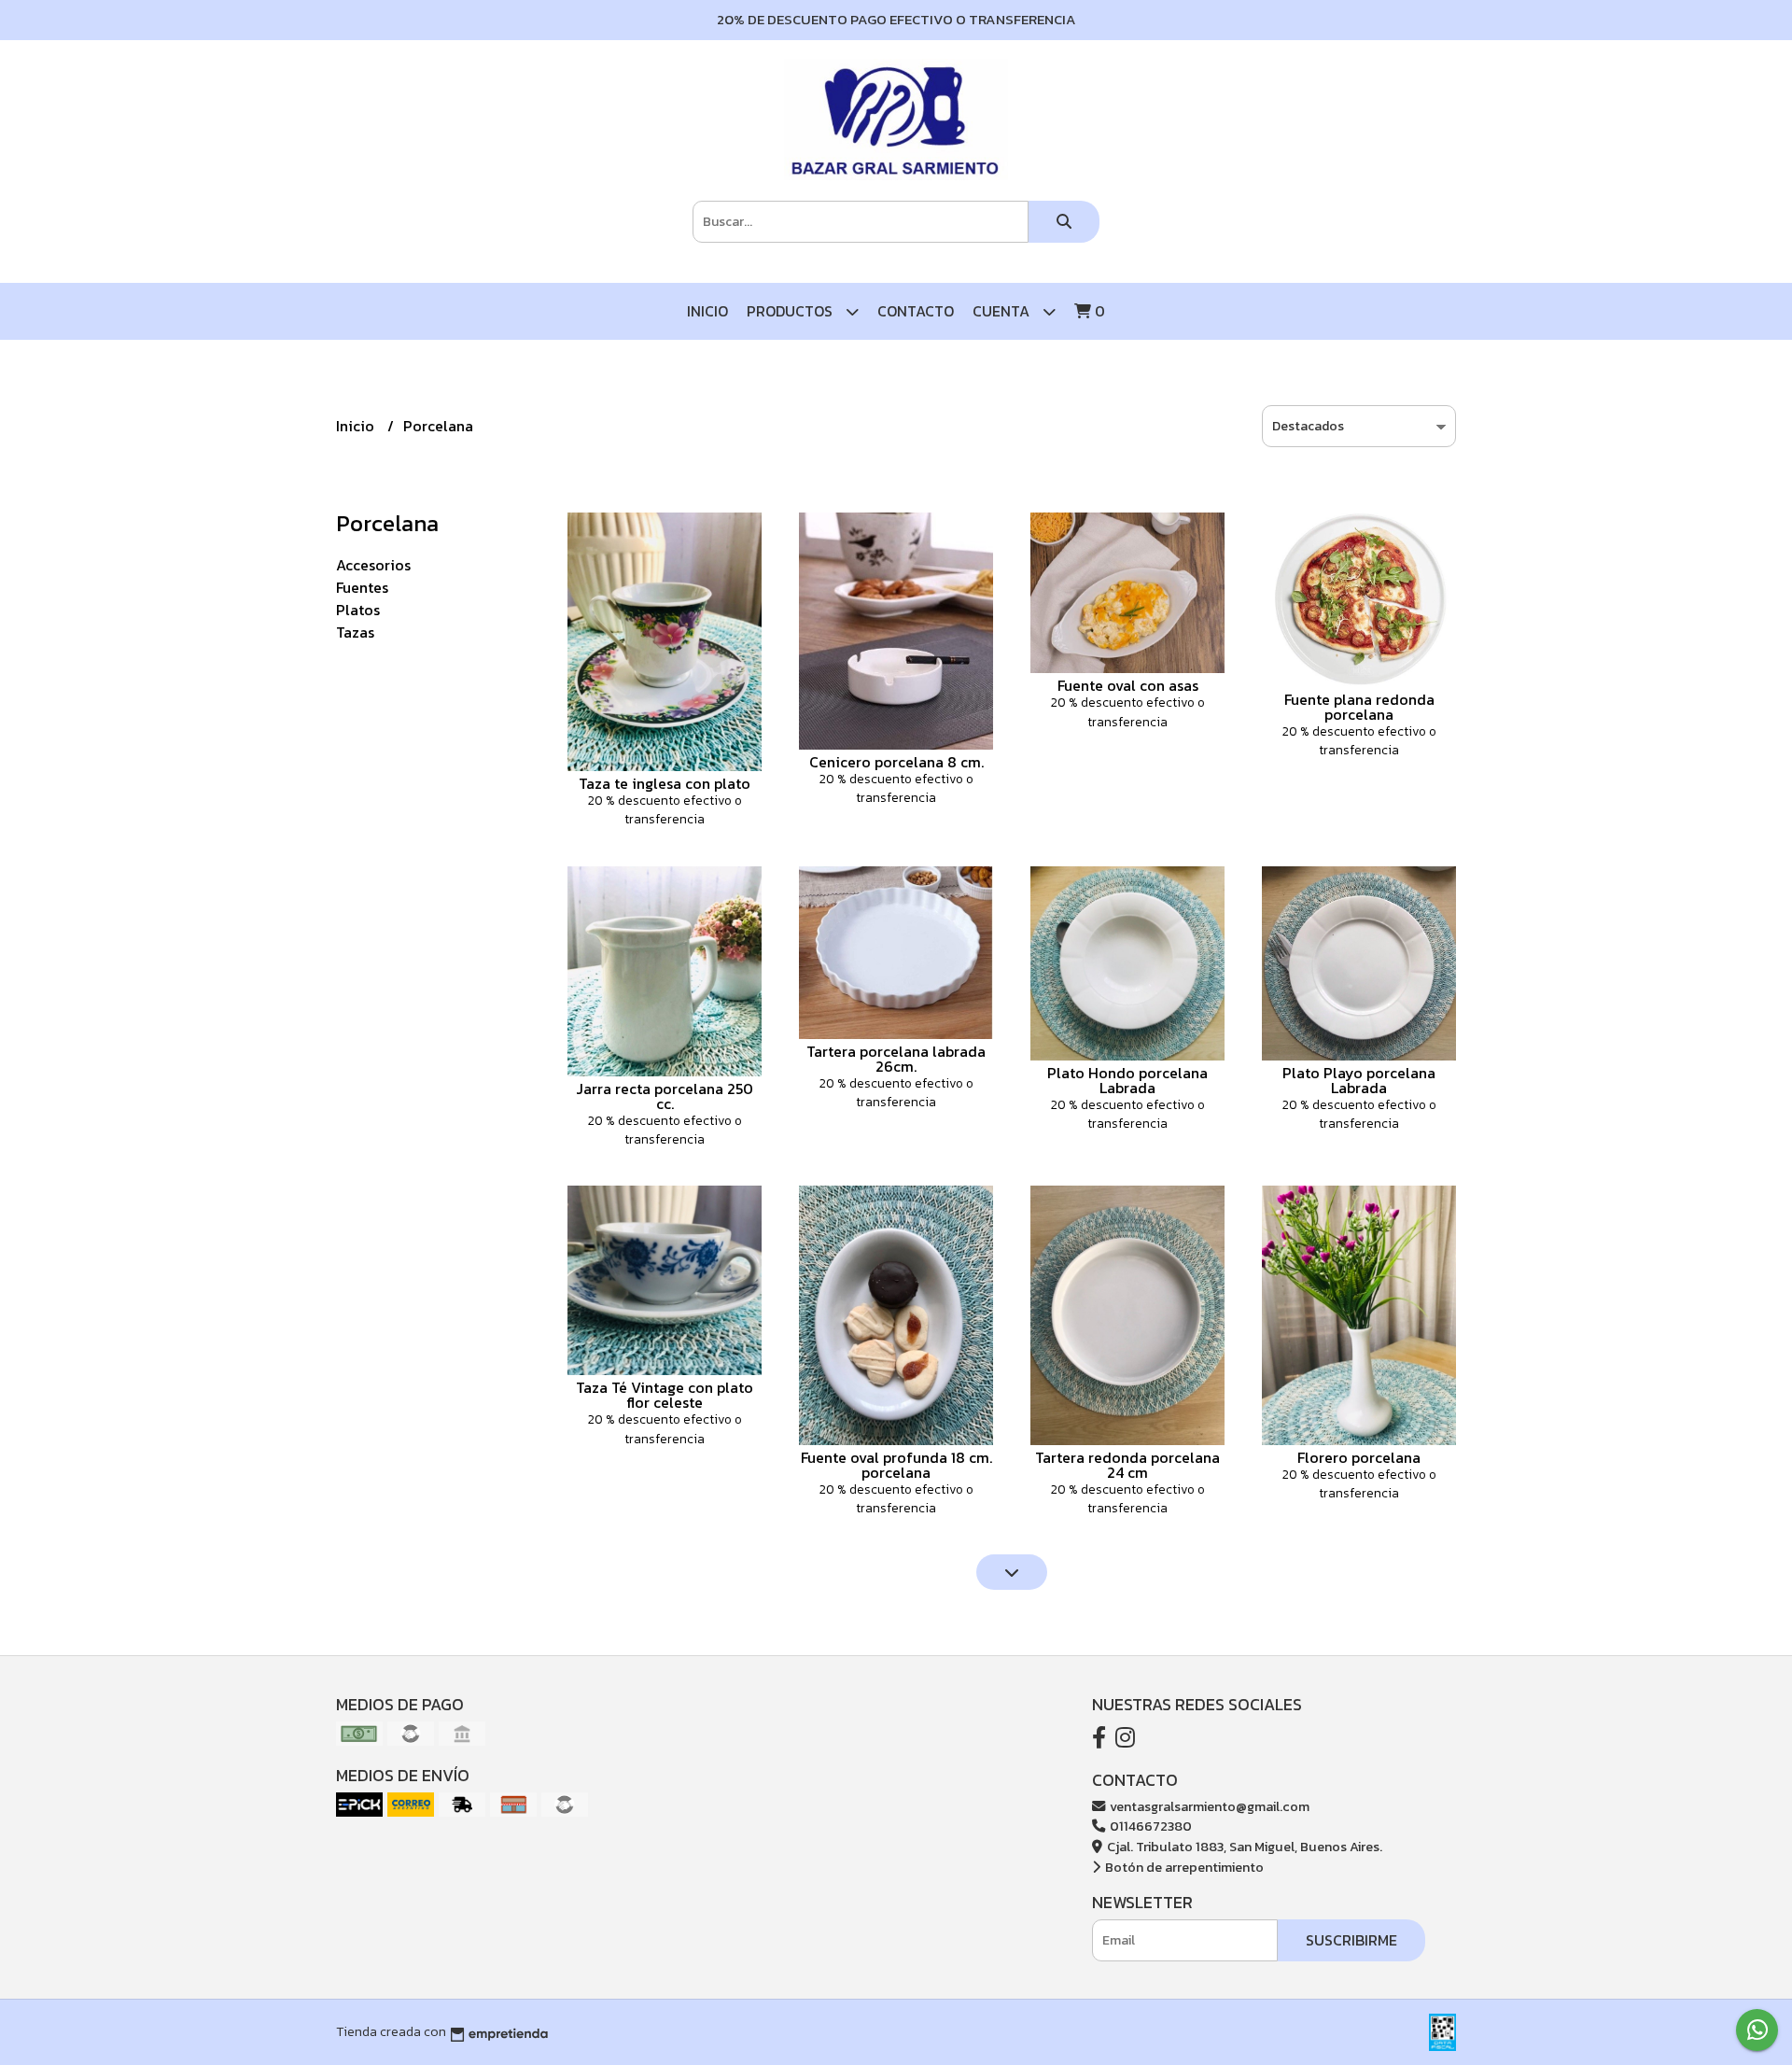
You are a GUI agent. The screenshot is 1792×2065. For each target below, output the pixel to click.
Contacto (916, 311)
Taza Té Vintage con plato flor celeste (665, 1395)
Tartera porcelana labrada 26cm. (896, 1059)
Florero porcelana (1359, 1457)
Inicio (707, 311)
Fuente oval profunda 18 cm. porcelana (896, 1465)
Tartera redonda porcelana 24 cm (1127, 1465)
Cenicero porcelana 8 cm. (896, 762)
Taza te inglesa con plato (665, 783)
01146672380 (1149, 1826)
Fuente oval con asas (1128, 685)
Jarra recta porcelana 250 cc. (665, 1096)
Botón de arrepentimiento (1183, 1867)
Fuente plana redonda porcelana (1359, 707)
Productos (791, 311)
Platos (358, 610)
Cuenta (1003, 311)
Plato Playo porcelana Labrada (1359, 1080)
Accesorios (373, 565)
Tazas (355, 632)
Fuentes (362, 587)
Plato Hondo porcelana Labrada (1127, 1080)
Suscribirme (1351, 1940)
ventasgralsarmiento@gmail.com (1208, 1806)
